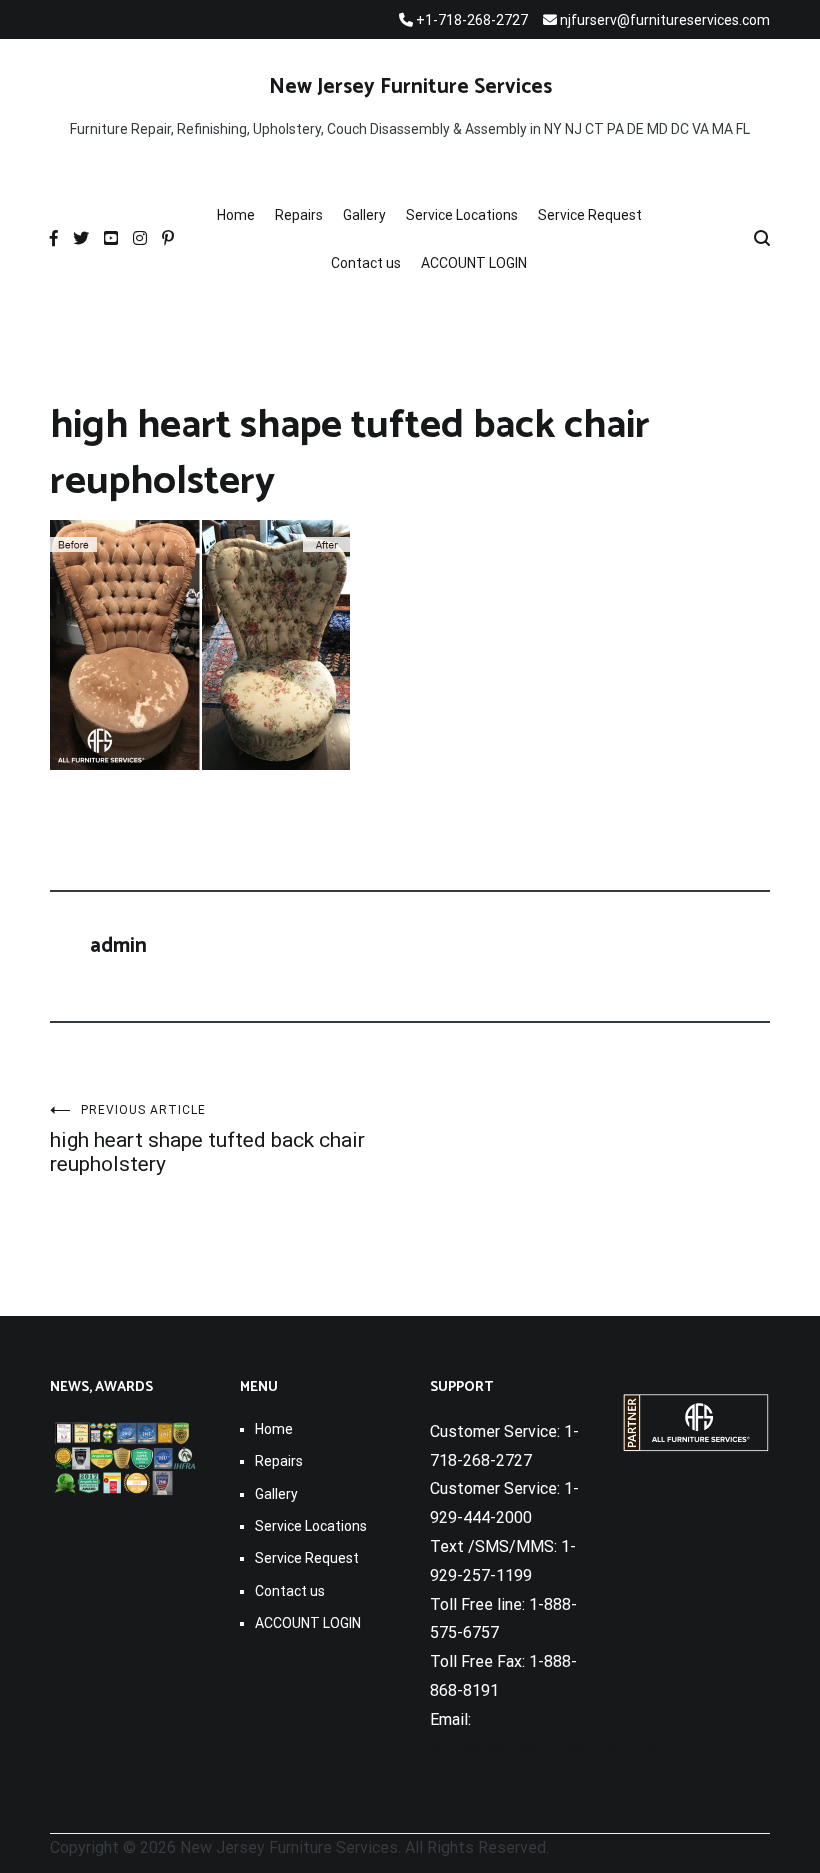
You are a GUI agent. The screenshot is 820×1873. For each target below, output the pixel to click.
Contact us (366, 263)
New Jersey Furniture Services (410, 87)
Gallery (364, 215)
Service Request (590, 215)
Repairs (299, 215)
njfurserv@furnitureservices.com (545, 1748)
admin (118, 946)
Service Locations (462, 215)
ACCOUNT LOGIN (474, 263)
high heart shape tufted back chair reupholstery (207, 1139)
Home (236, 215)
